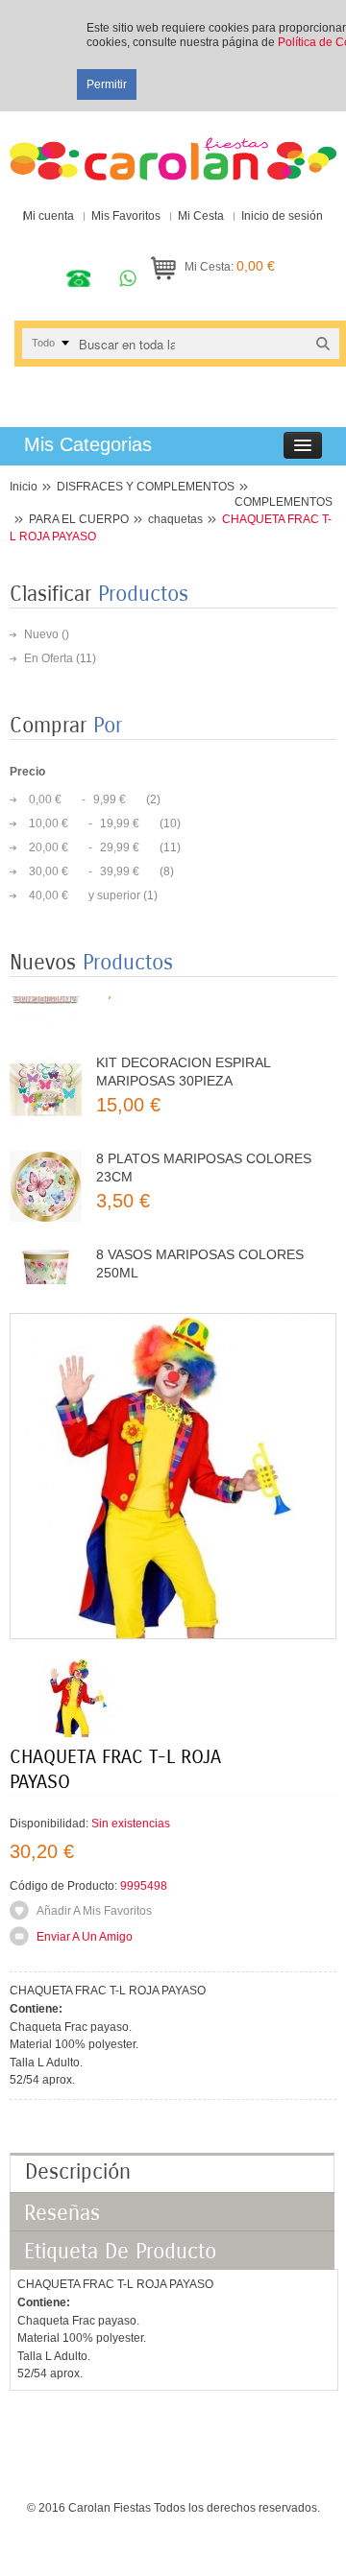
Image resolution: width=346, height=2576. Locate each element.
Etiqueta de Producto (120, 2252)
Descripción (78, 2172)
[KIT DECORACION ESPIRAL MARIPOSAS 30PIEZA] (46, 1068)
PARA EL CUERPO (79, 519)
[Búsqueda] (323, 343)
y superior (85, 895)
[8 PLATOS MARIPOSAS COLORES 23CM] (46, 1164)
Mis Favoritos (126, 216)
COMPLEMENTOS (284, 502)
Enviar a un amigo (85, 1937)
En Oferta (49, 658)
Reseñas (62, 2213)
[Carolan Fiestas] (173, 151)
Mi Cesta (201, 216)
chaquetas (175, 519)
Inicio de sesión (282, 216)
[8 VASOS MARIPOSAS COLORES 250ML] (46, 1260)
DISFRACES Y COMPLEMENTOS (146, 487)
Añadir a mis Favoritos (94, 1911)
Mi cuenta (49, 216)
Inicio (24, 487)
